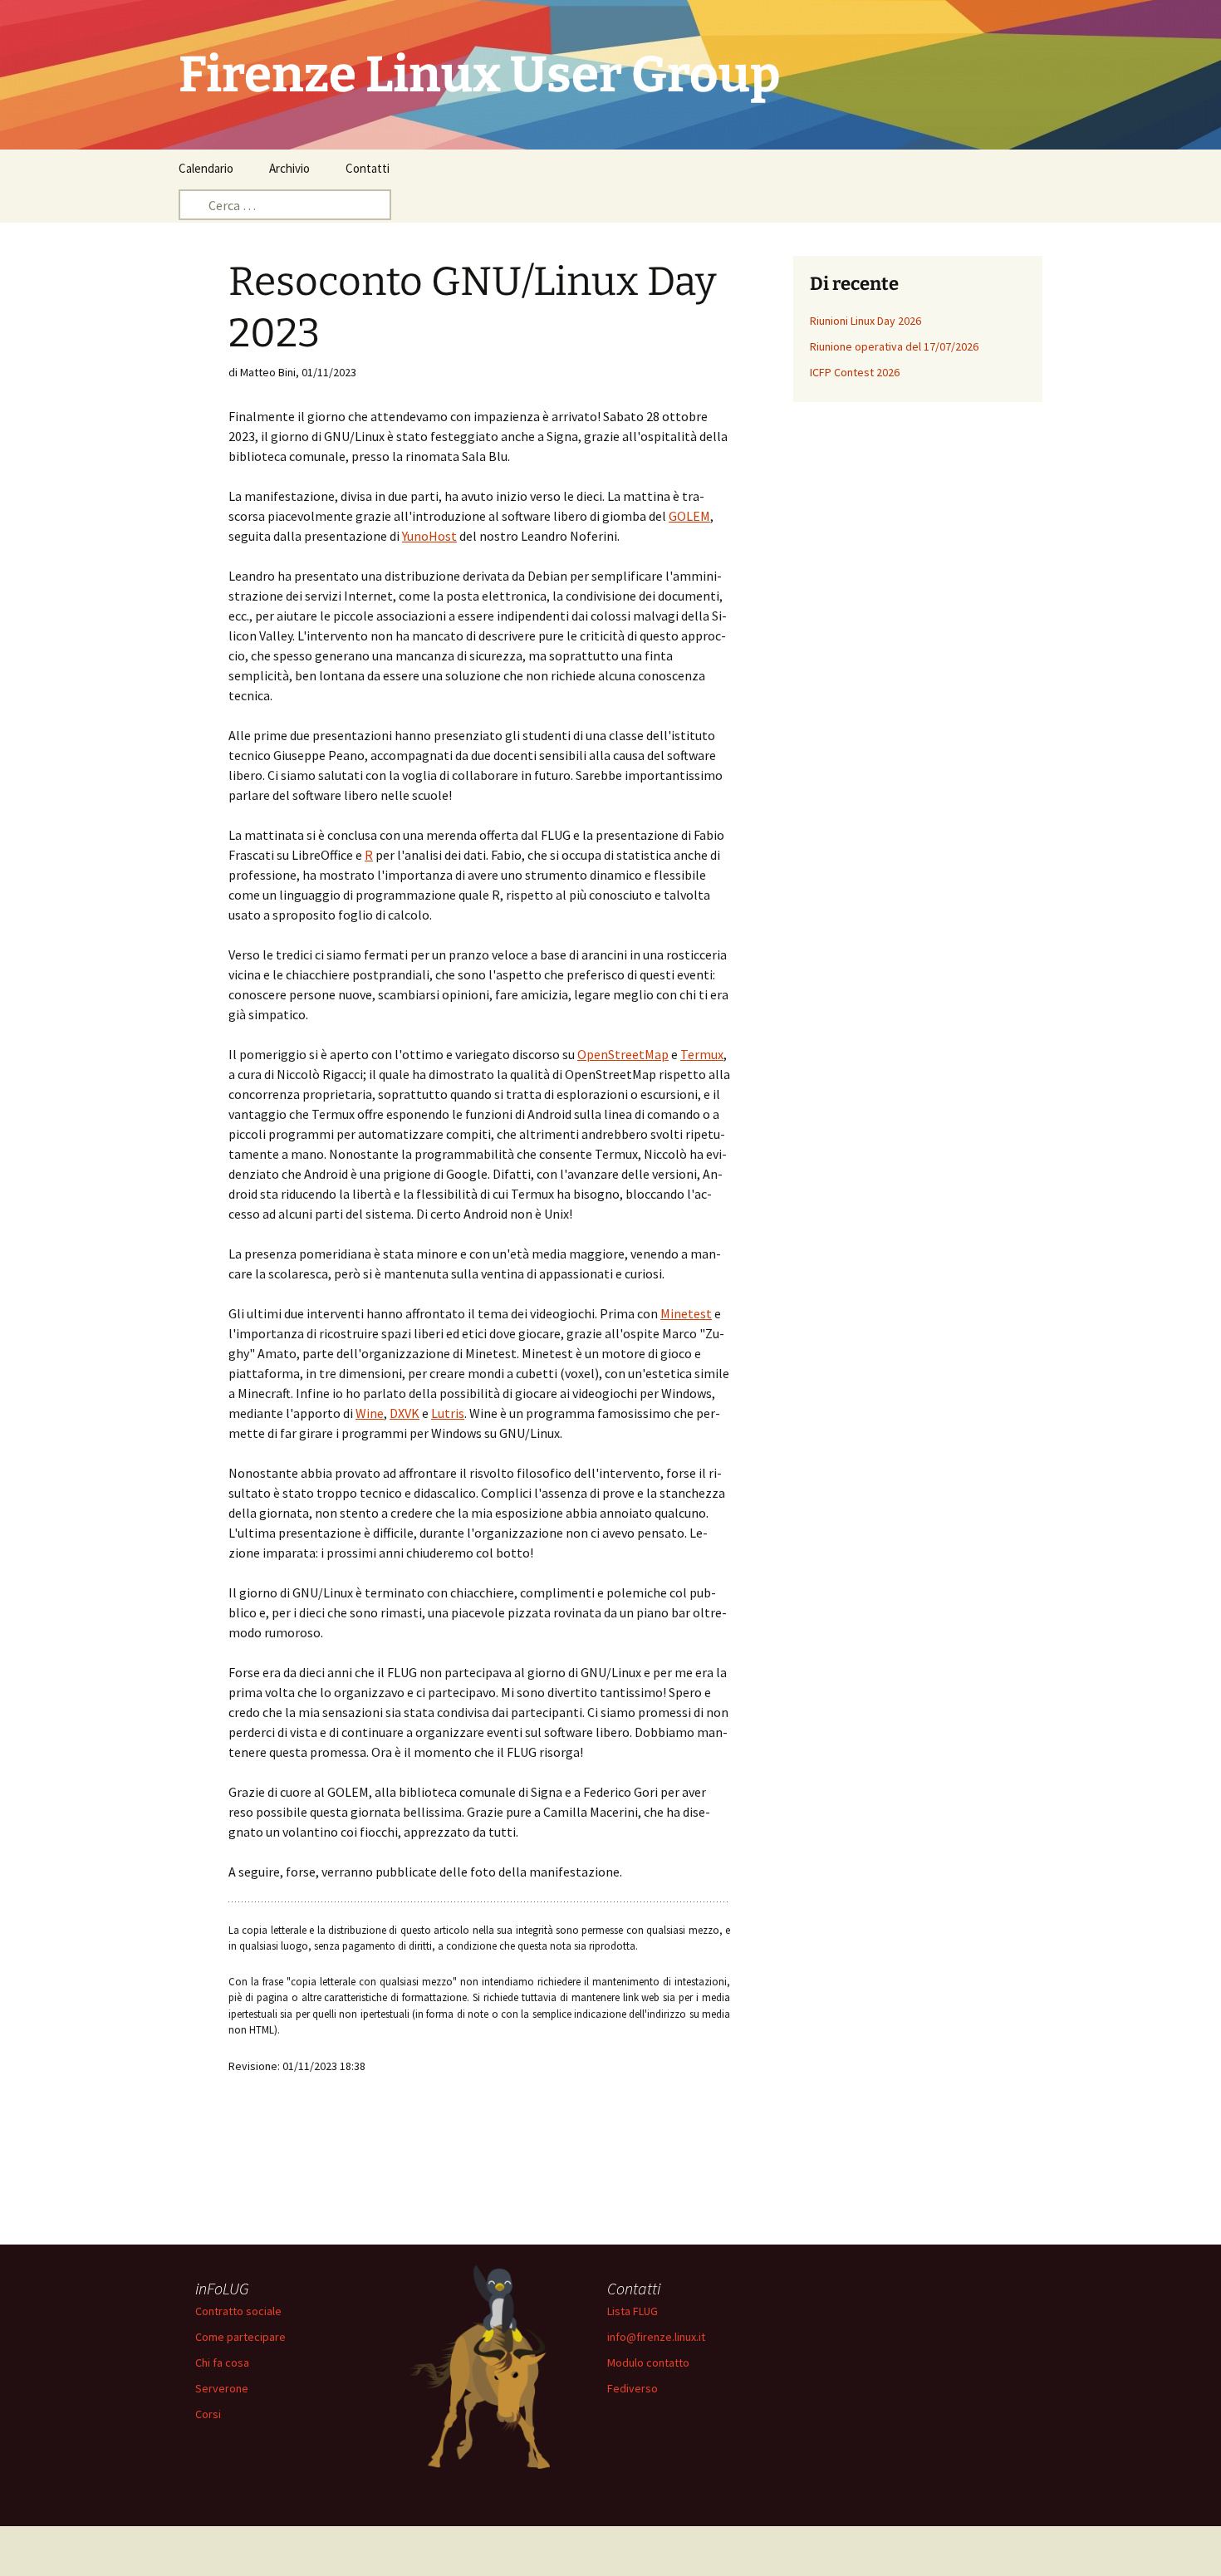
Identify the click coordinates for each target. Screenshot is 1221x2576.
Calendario (206, 168)
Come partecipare (240, 2337)
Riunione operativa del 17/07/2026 (894, 346)
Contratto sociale (238, 2311)
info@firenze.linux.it (656, 2337)
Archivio (289, 168)
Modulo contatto (648, 2363)
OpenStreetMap (623, 1054)
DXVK (405, 1413)
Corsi (208, 2414)
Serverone (222, 2388)
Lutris (448, 1413)
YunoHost (429, 536)
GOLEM (689, 516)
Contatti (368, 168)
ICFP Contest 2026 (855, 372)
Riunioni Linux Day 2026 (865, 321)
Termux (702, 1054)
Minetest (686, 1313)
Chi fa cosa (222, 2363)
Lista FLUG (633, 2311)
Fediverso (633, 2388)
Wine (370, 1413)
